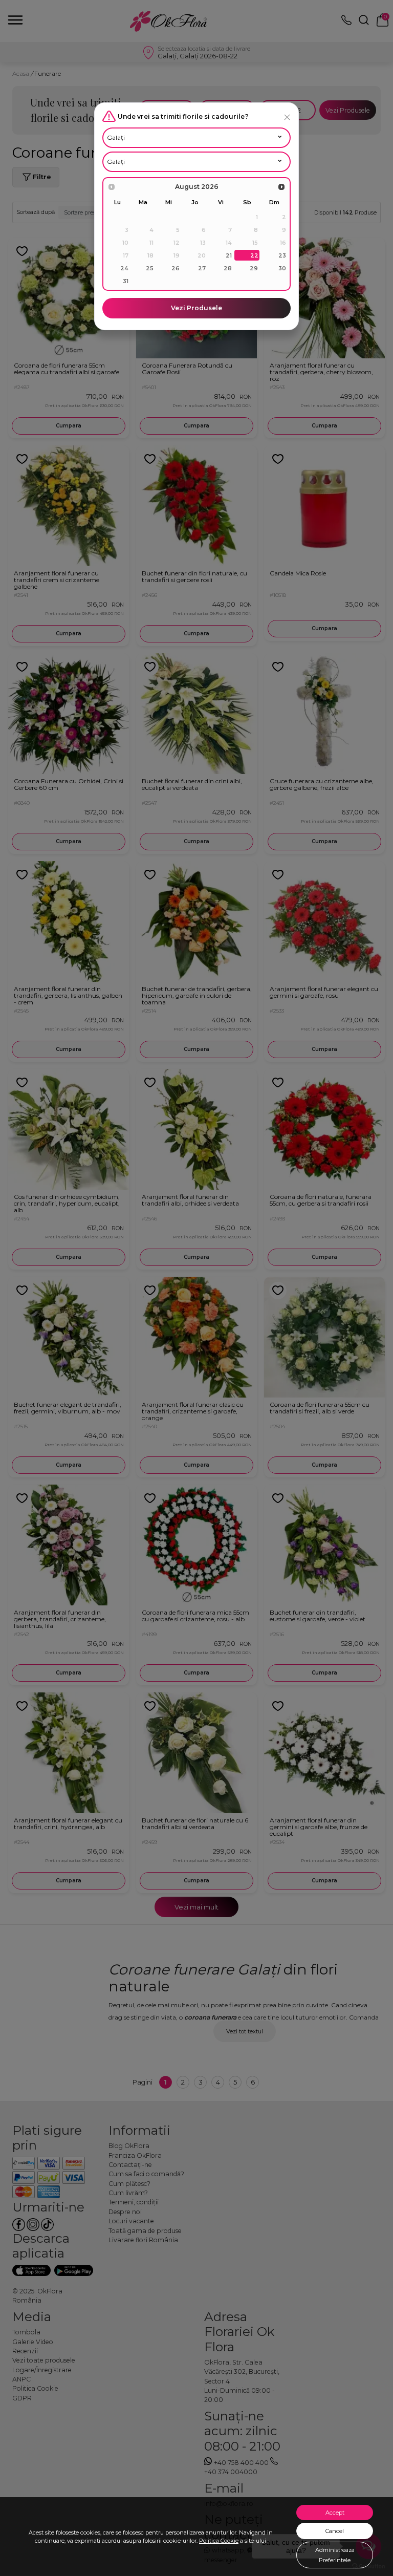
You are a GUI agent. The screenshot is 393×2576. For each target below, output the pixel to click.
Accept (335, 2513)
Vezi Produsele (196, 308)
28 (228, 268)
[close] (287, 117)
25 (150, 268)
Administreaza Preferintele (335, 2555)
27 (202, 268)
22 (254, 255)
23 (282, 255)
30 (282, 268)
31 (126, 281)
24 (124, 268)
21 (229, 255)
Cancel (335, 2531)
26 (176, 268)
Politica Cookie (219, 2541)
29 (254, 268)
